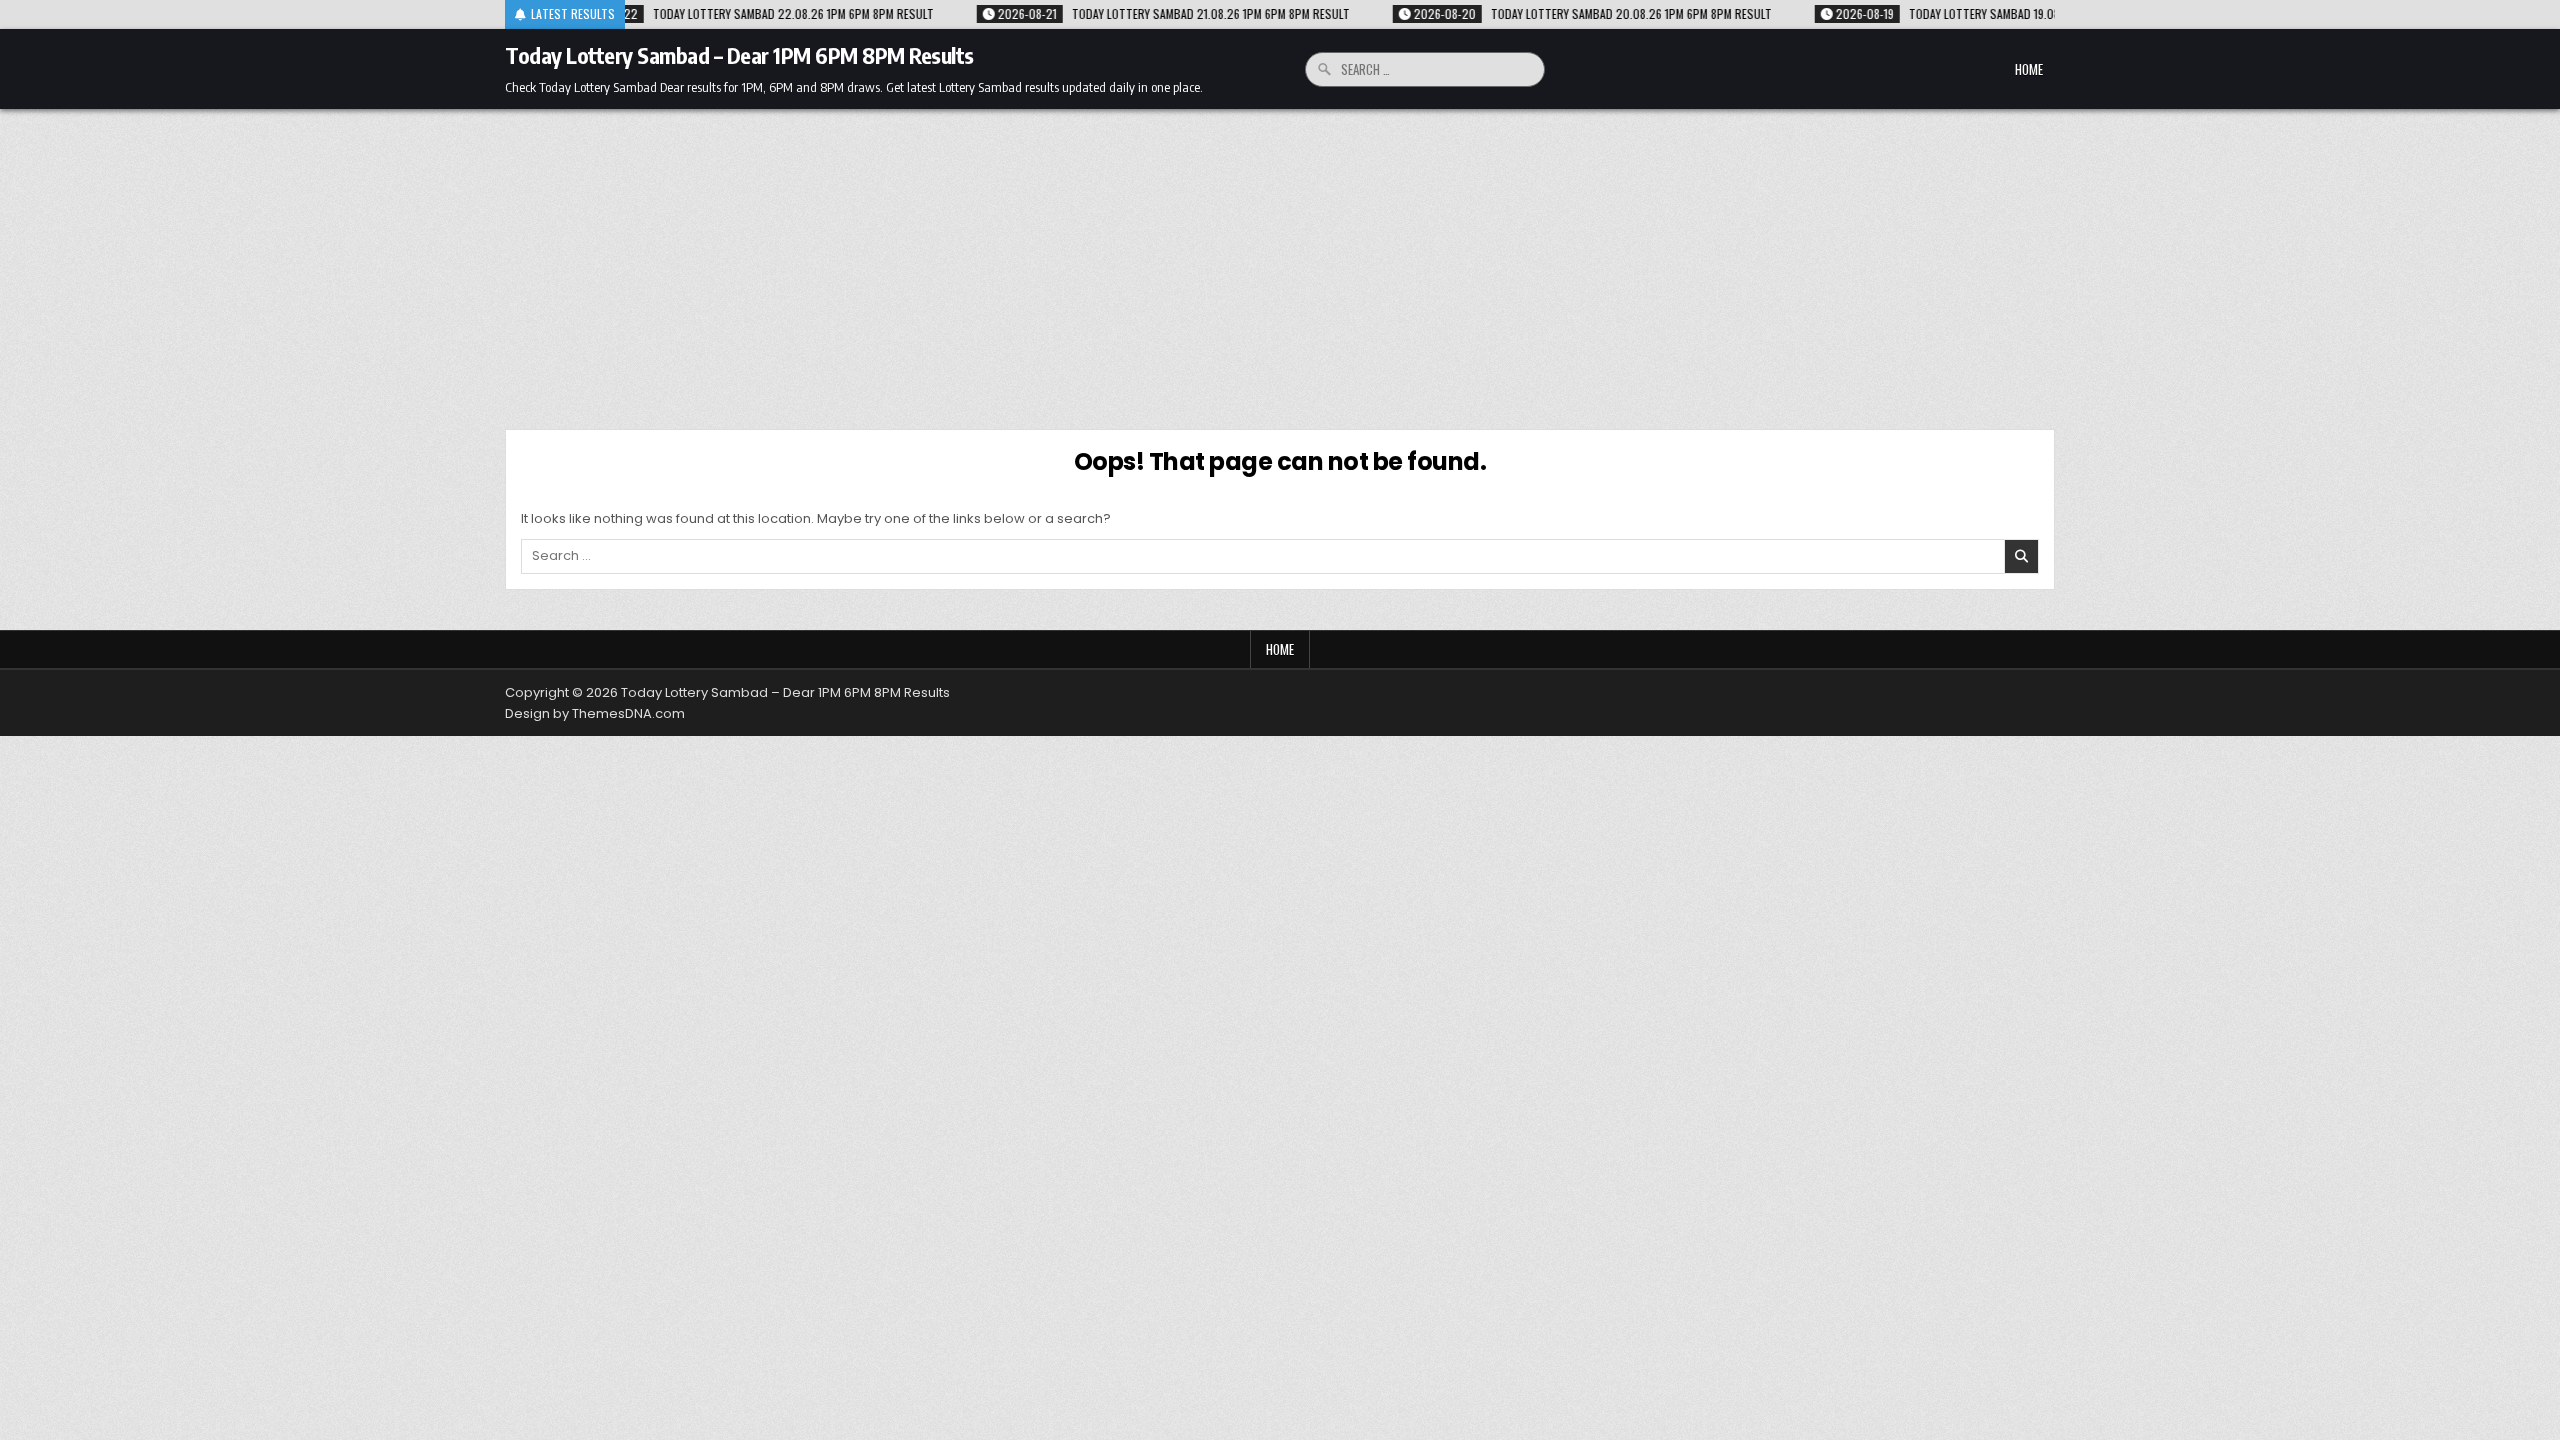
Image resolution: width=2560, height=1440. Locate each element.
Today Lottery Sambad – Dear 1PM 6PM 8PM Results (739, 55)
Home (2029, 69)
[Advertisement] (1280, 259)
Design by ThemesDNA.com (595, 713)
